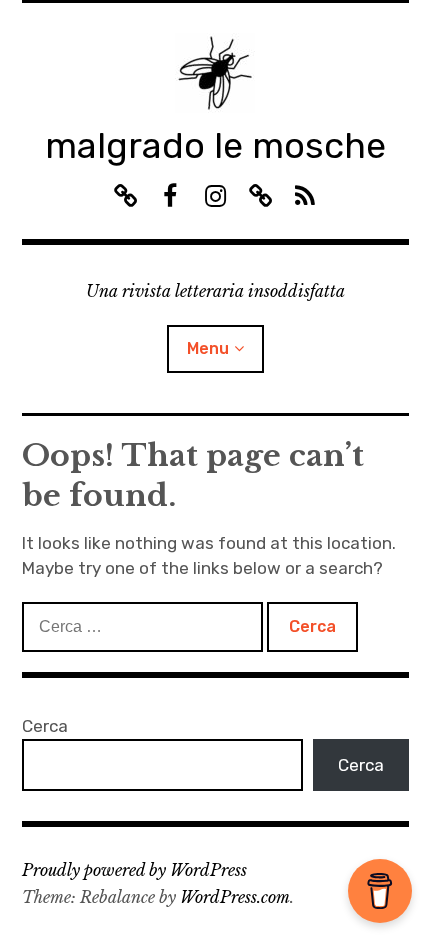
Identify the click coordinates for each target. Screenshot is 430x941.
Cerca (45, 726)
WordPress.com (235, 897)
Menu (208, 348)
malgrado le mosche (215, 145)
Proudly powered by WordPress (134, 870)
